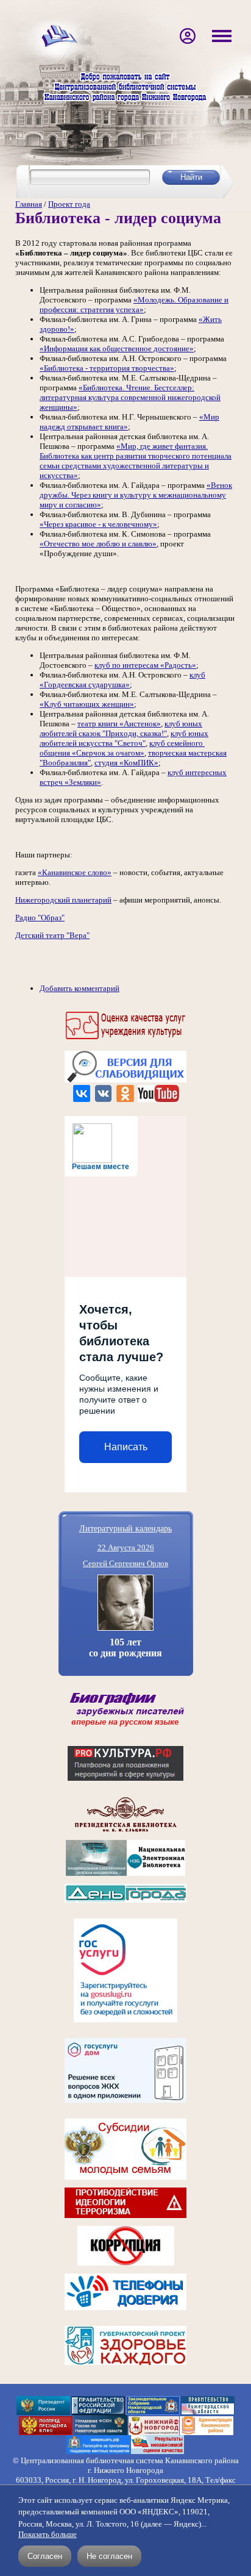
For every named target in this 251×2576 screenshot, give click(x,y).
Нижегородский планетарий (63, 900)
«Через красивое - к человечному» (98, 524)
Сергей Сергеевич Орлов (125, 1563)
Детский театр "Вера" (52, 935)
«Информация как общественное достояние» (117, 349)
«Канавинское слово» (75, 872)
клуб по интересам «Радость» (145, 665)
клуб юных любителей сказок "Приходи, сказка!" (121, 728)
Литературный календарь (125, 1528)
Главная (29, 204)
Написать (126, 1447)
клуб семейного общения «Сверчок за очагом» (122, 748)
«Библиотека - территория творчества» (107, 368)
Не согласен (109, 2556)
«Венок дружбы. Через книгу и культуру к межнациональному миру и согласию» (136, 495)
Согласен (45, 2556)
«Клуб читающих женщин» (87, 704)
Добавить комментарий (80, 988)
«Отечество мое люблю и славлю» (98, 544)
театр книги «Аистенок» (119, 724)
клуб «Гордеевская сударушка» (122, 680)
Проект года (69, 204)
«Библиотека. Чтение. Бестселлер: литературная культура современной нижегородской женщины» (130, 397)
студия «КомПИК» (126, 763)
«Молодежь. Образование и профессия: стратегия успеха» (134, 305)
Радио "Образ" (40, 918)
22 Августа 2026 (126, 1547)
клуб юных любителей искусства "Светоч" (124, 738)
